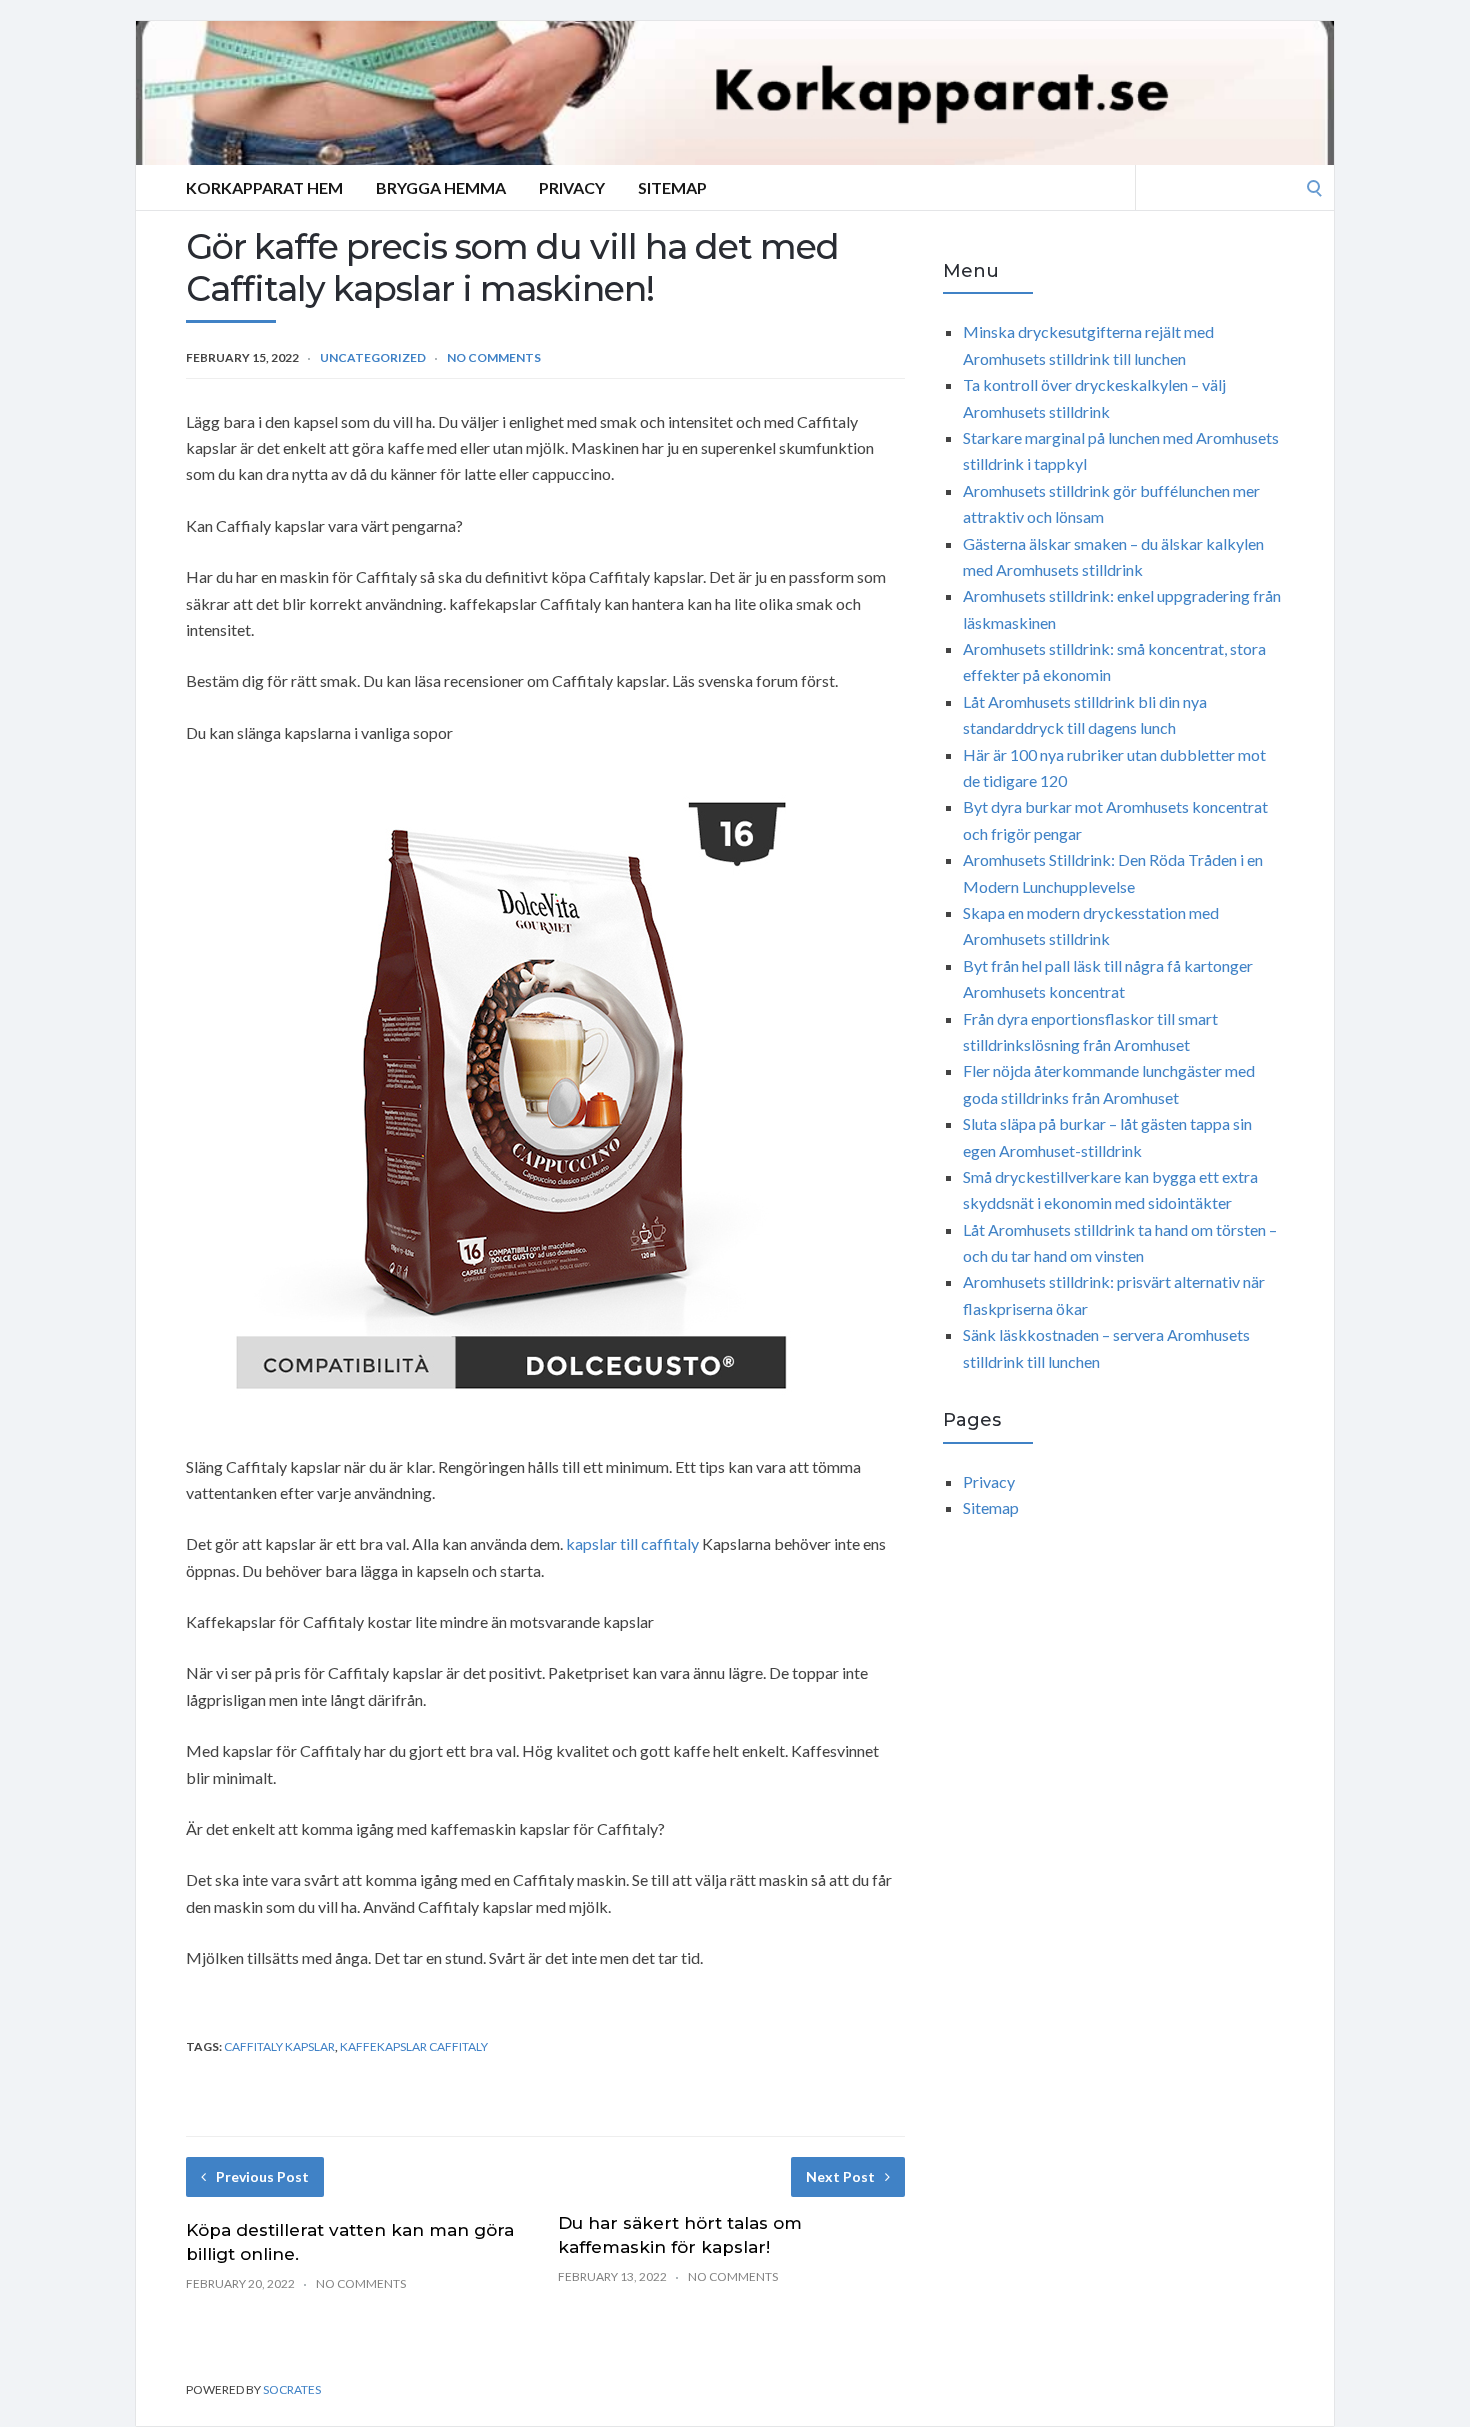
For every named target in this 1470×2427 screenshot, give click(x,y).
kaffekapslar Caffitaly (414, 2046)
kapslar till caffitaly (632, 1543)
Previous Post (262, 2176)
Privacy (572, 187)
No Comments (494, 357)
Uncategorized (373, 357)
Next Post (840, 2176)
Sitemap (672, 187)
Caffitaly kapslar (279, 2046)
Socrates (292, 2389)
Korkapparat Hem (264, 187)
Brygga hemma (441, 187)
